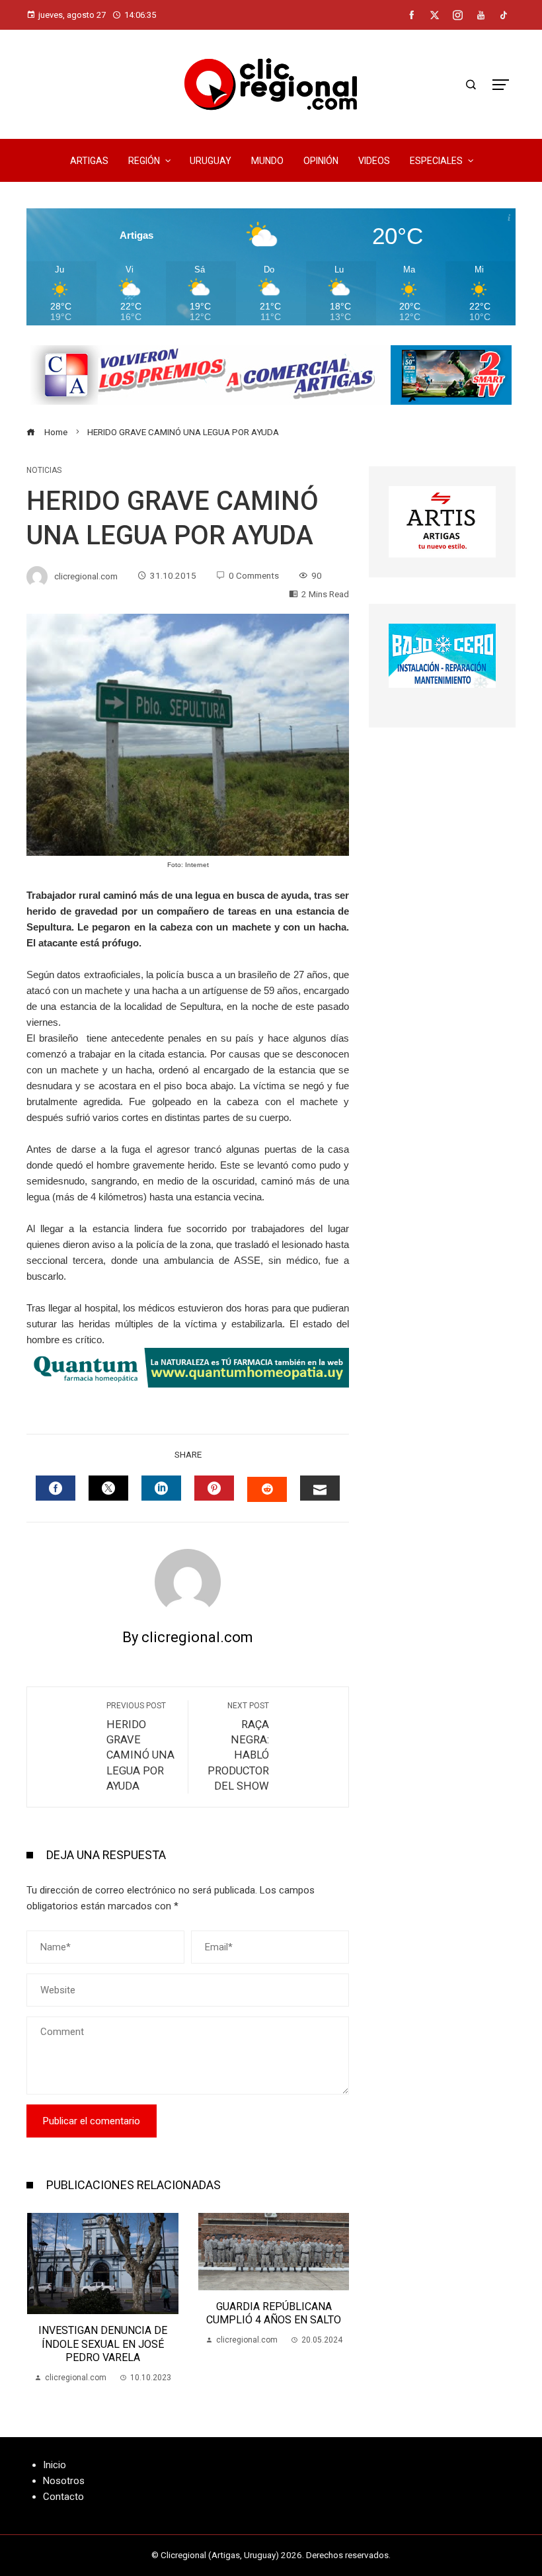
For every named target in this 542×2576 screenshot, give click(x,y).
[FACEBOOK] (56, 1488)
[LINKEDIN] (161, 1488)
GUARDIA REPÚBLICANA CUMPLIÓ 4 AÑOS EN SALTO (274, 2313)
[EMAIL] (320, 1488)
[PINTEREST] (214, 1488)
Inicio (55, 2465)
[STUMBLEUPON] (267, 1489)
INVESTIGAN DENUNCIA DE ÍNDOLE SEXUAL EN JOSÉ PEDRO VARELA (103, 2344)
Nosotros (64, 2481)
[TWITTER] (108, 1488)
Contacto (63, 2497)
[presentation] (40, 2299)
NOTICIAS (44, 470)
